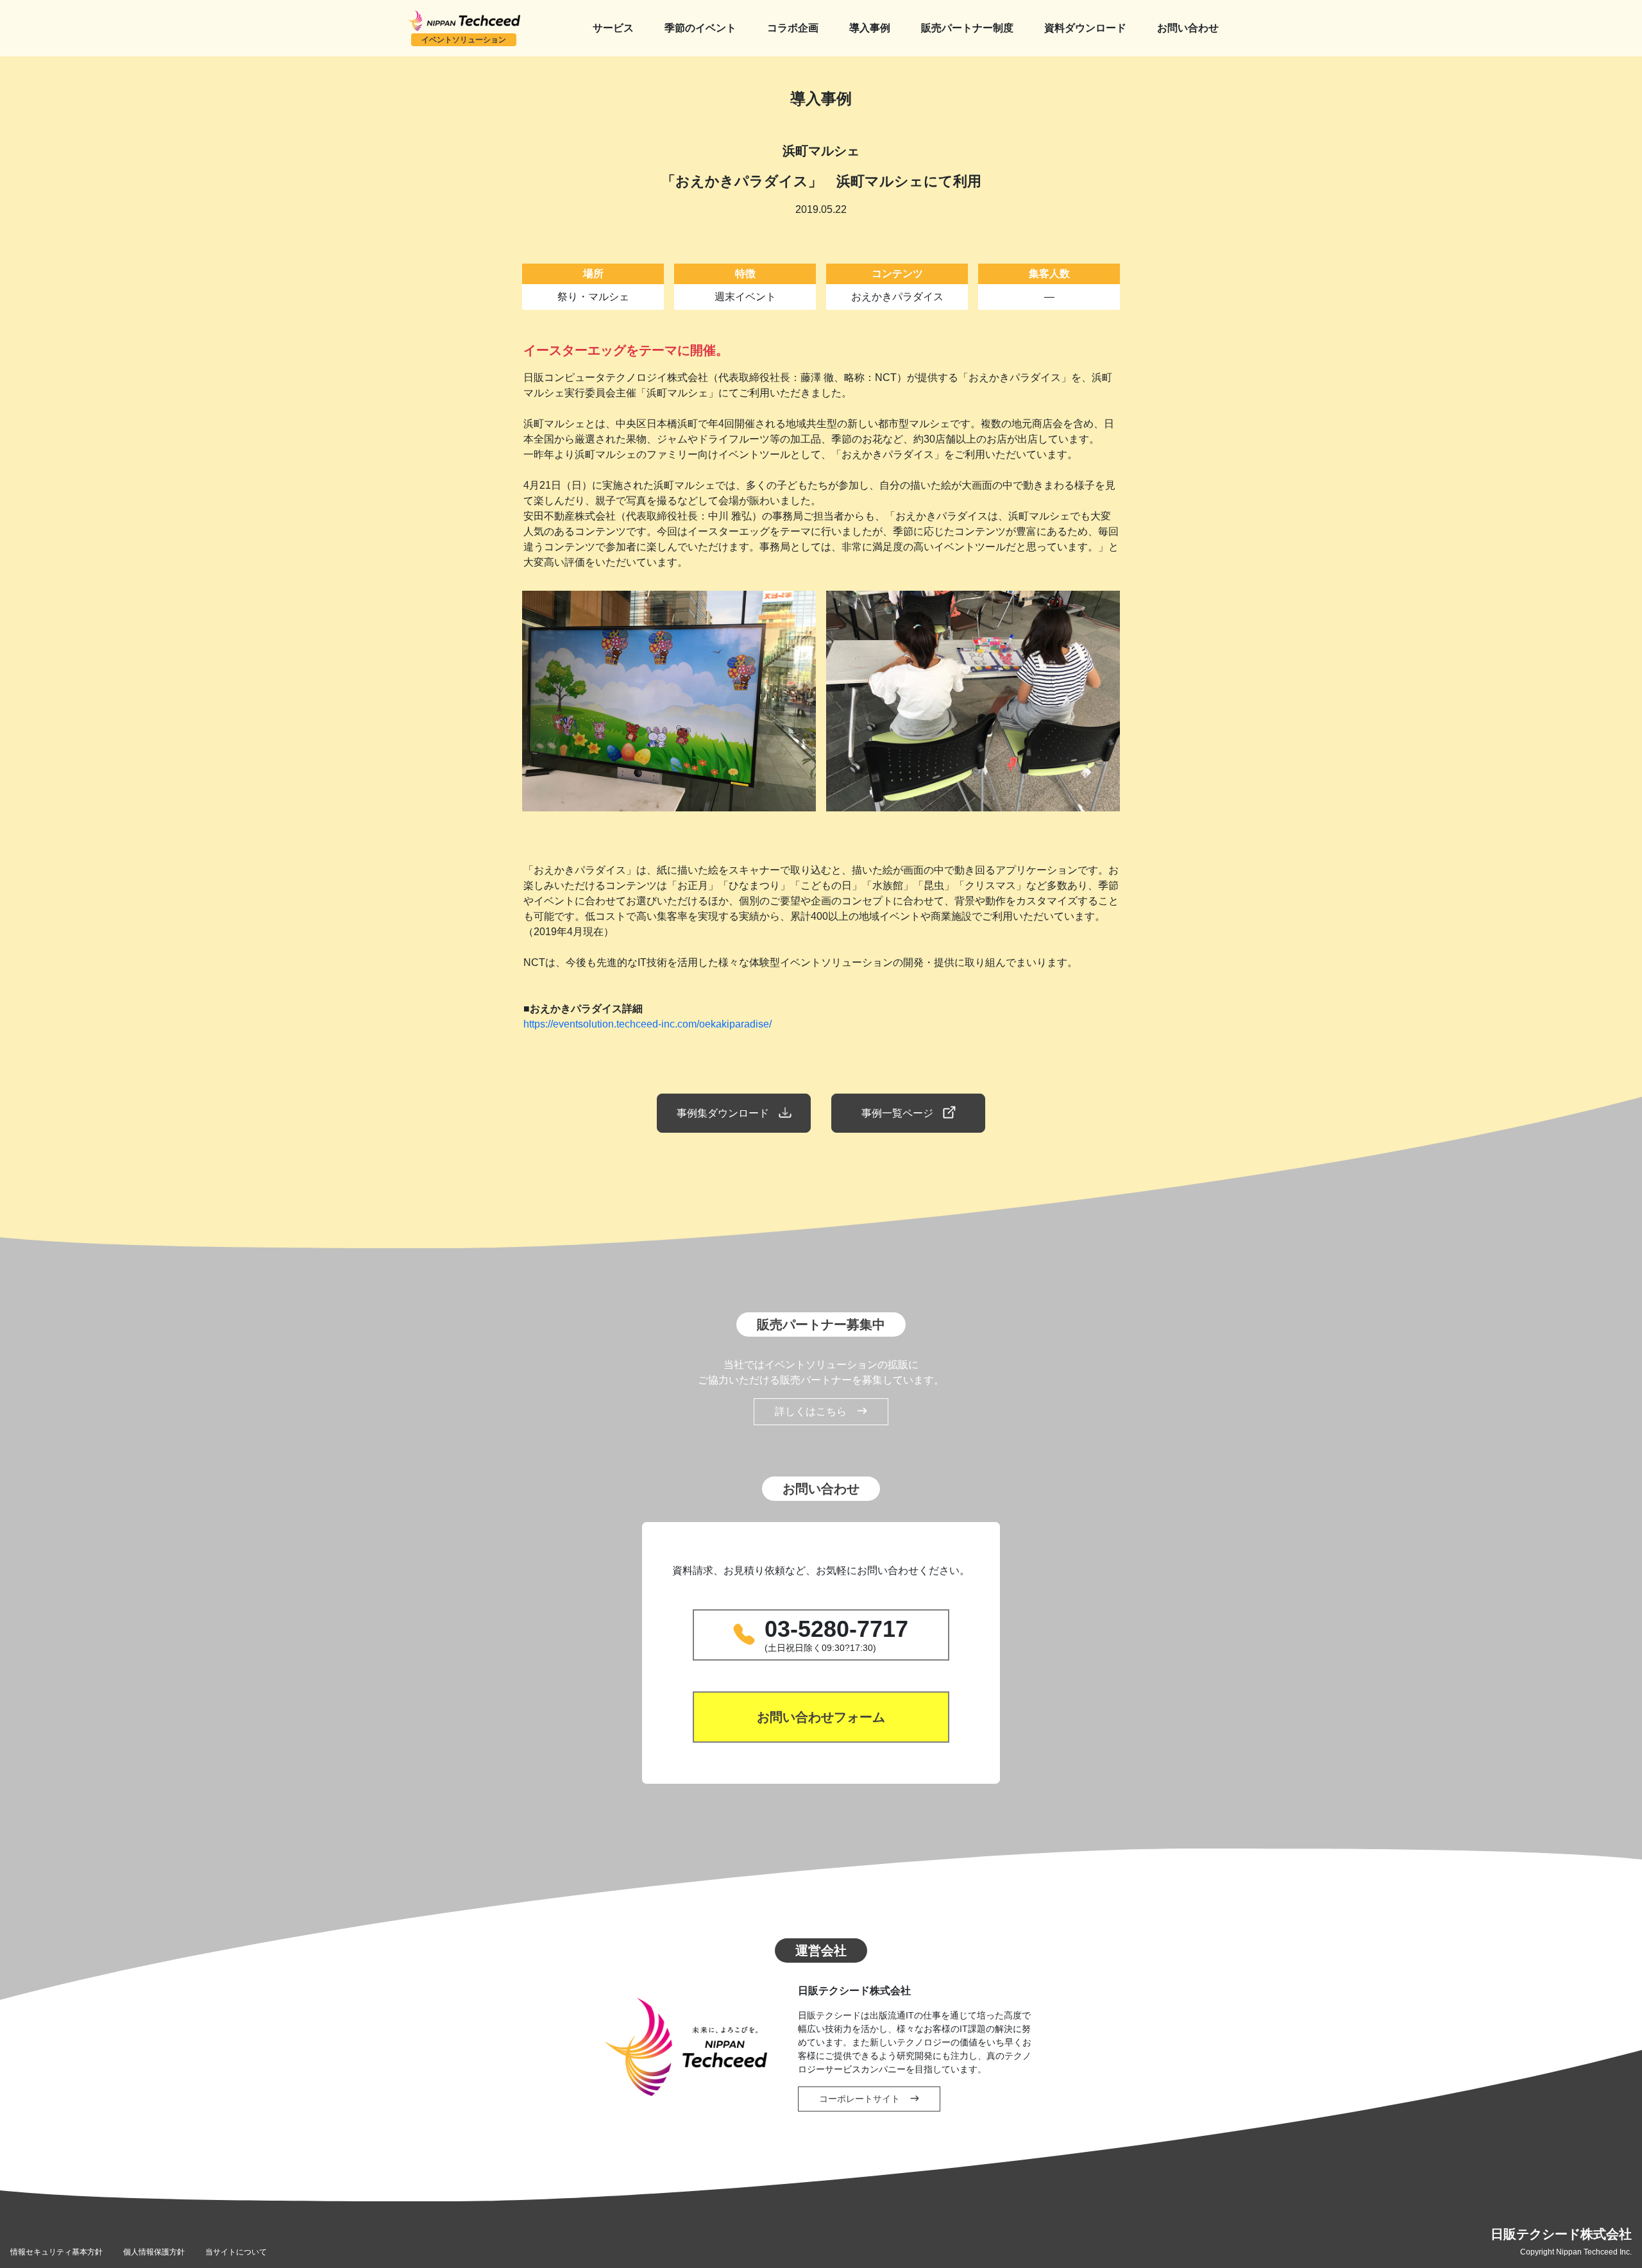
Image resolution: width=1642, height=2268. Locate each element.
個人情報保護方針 (154, 2252)
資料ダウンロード (1085, 28)
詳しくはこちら (811, 1411)
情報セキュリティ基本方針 (56, 2252)
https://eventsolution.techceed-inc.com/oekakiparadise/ (647, 1024)
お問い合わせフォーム (821, 1717)
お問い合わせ (1188, 28)
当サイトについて (236, 2252)
